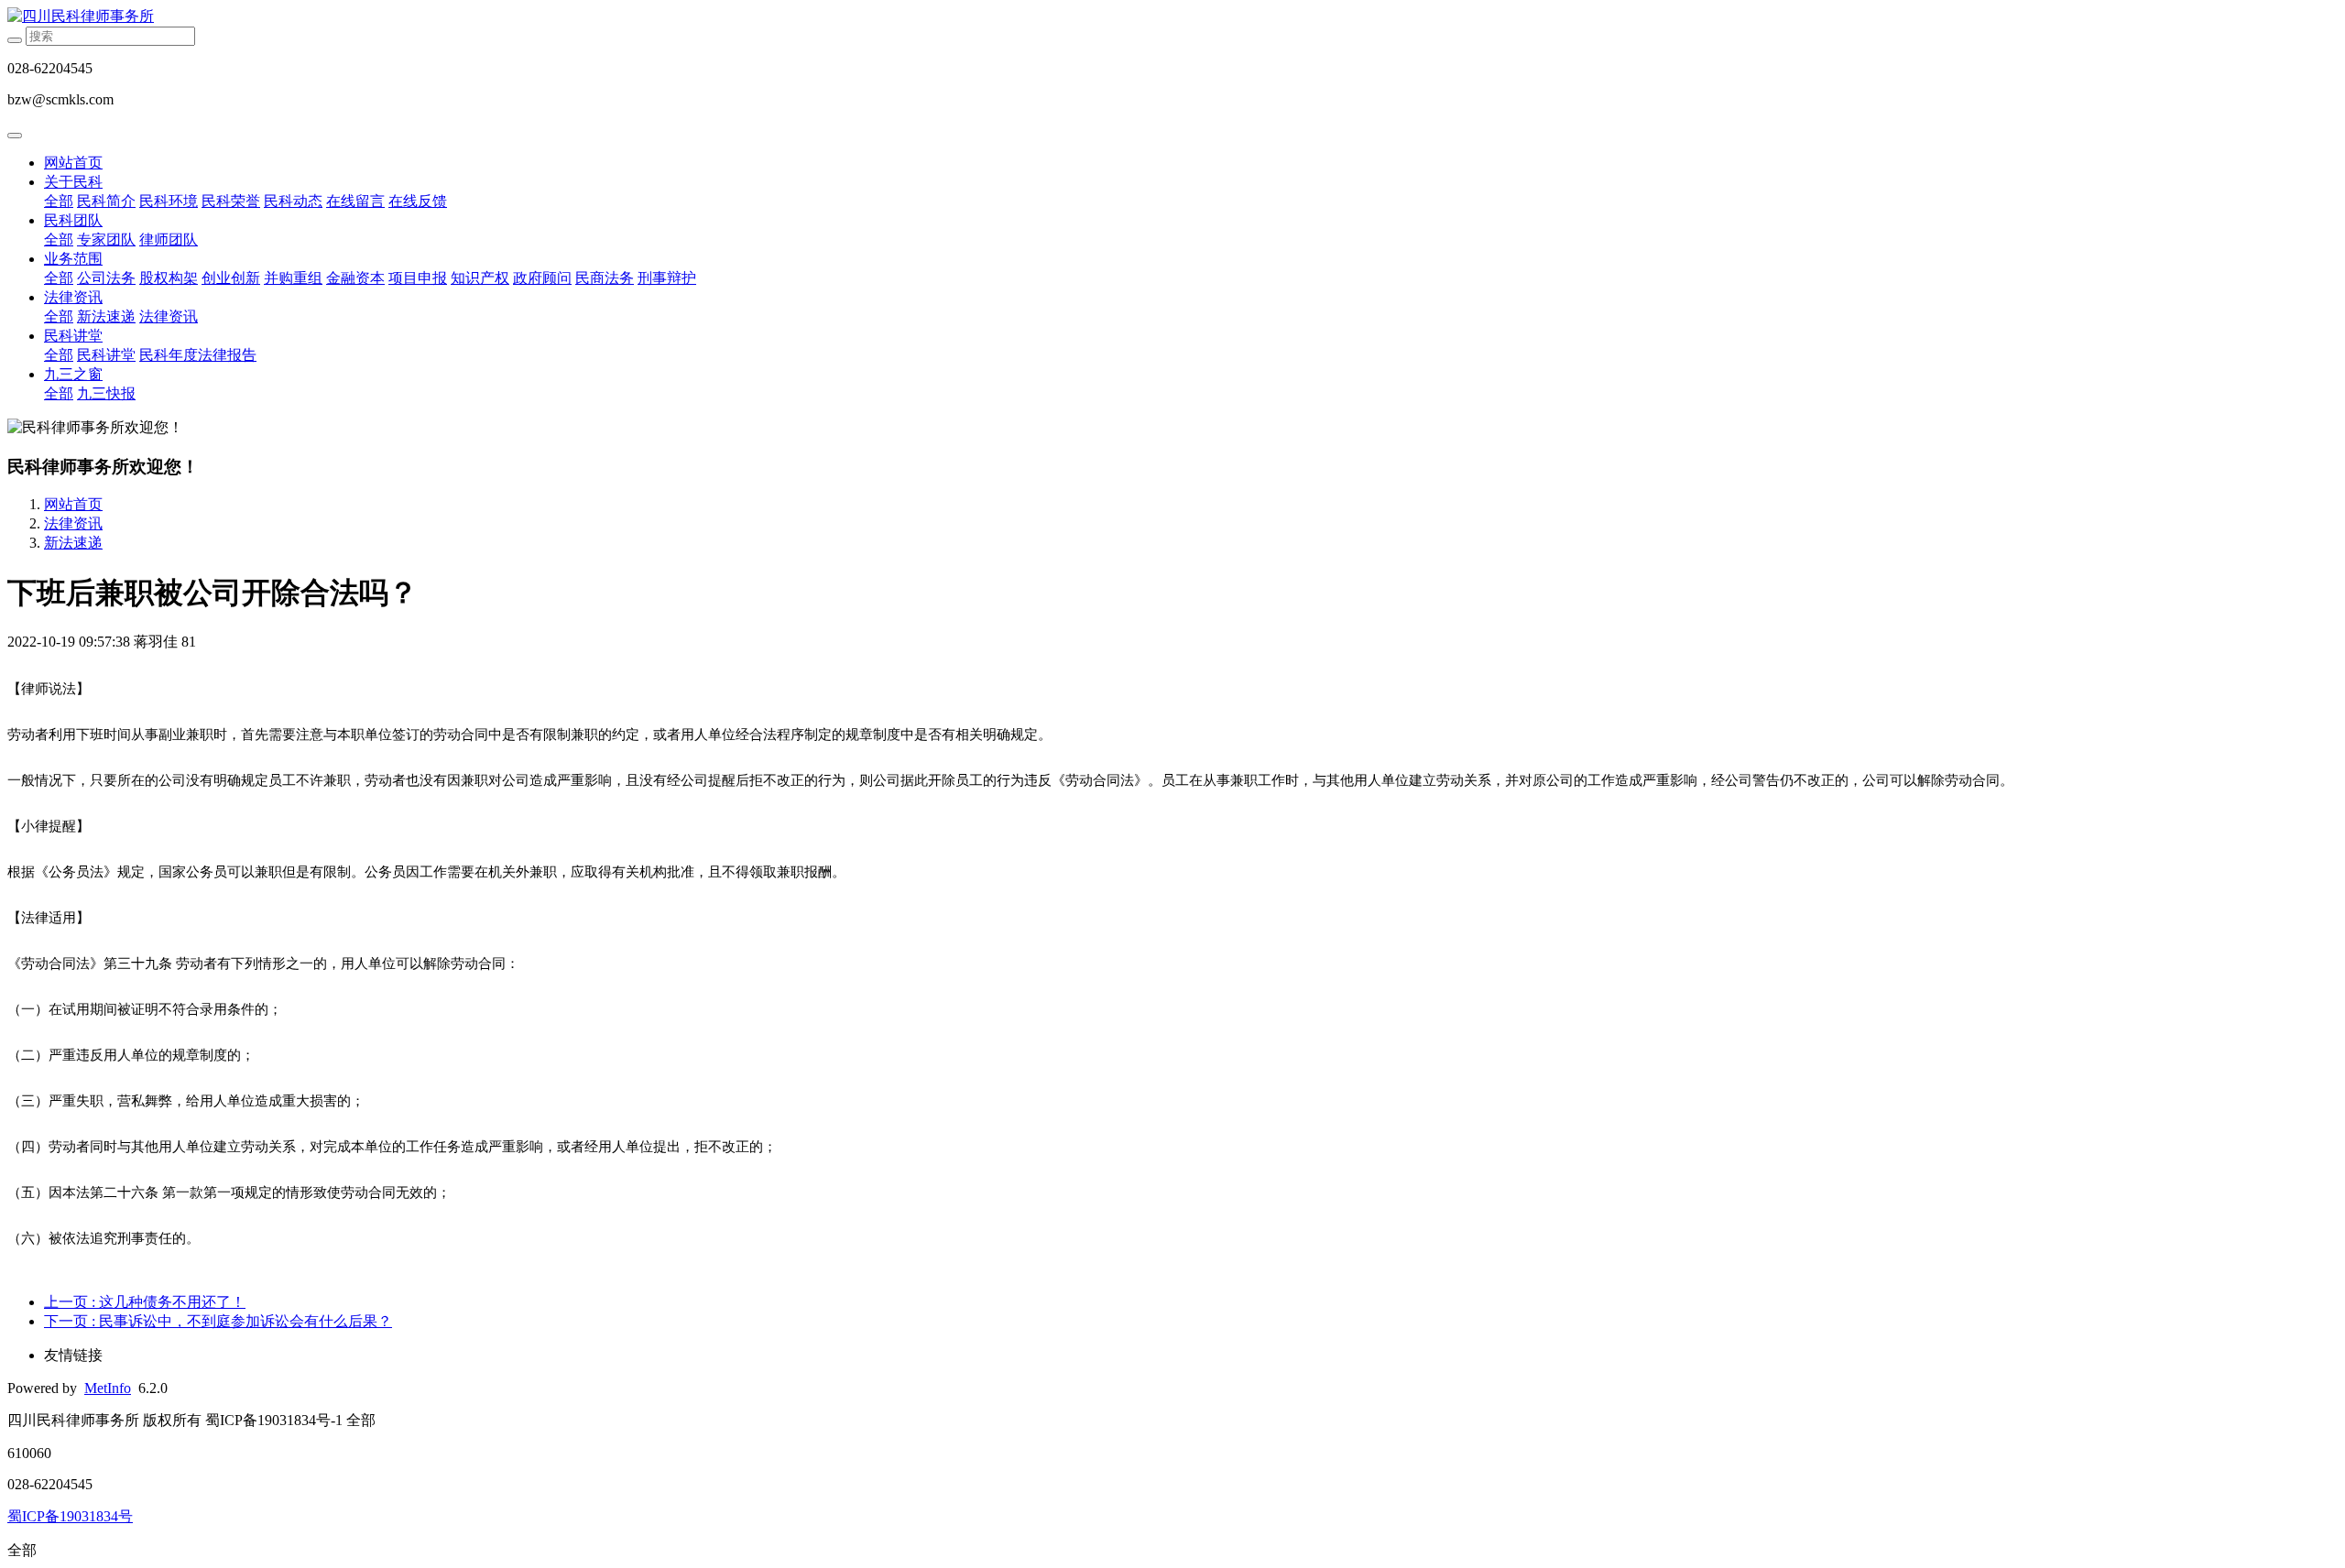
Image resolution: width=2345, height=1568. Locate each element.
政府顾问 (542, 278)
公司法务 (106, 278)
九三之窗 (73, 374)
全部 (59, 201)
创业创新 (231, 278)
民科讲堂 (73, 336)
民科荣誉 (231, 201)
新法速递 (106, 316)
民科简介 (106, 201)
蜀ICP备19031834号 (70, 1516)
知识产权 (480, 278)
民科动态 (293, 201)
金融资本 (355, 278)
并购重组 (293, 278)
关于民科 (73, 182)
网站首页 (73, 163)
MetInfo (108, 1388)
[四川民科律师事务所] (1172, 17)
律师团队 (169, 240)
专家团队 (106, 240)
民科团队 (73, 220)
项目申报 (418, 278)
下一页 (218, 1321)
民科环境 (169, 201)
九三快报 (106, 393)
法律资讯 (73, 297)
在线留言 (355, 201)
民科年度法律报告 (198, 355)
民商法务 (605, 278)
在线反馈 (418, 201)
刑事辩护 (667, 278)
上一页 (145, 1302)
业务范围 (73, 259)
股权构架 (169, 278)
